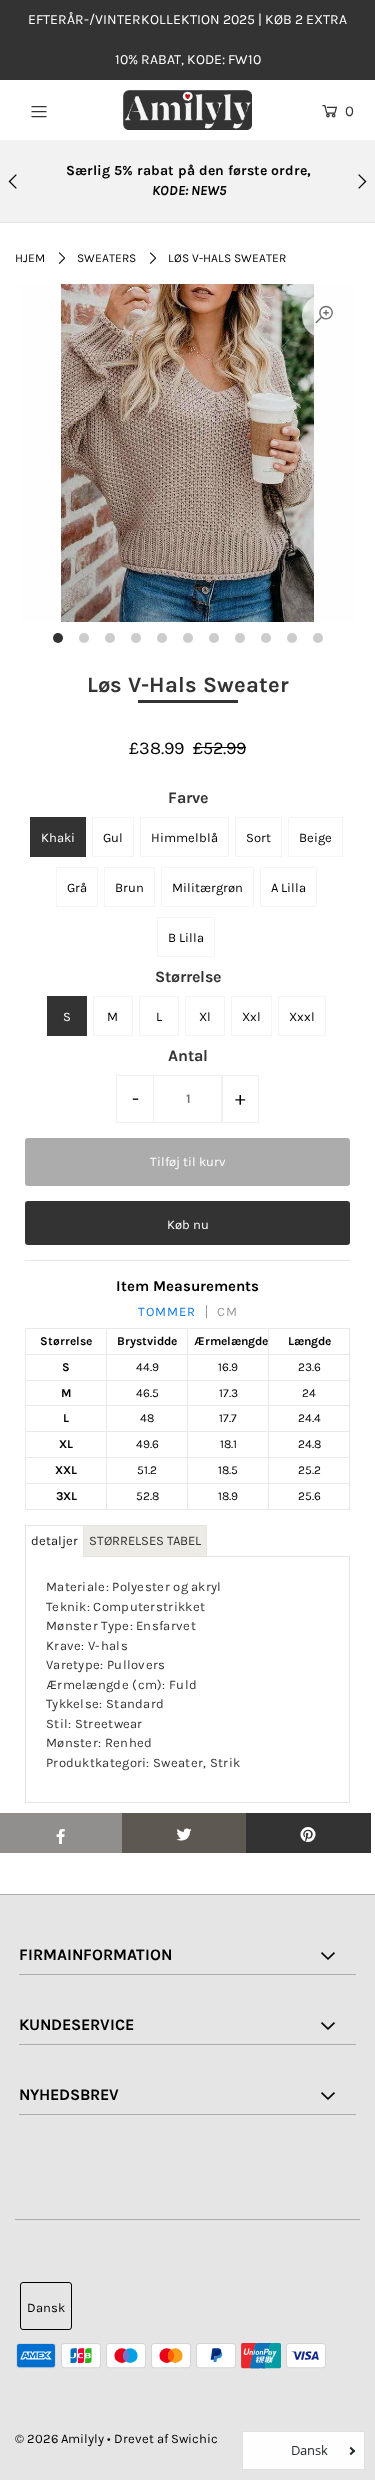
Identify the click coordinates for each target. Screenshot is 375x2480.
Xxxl (302, 1016)
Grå (77, 887)
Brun (129, 887)
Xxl (251, 1016)
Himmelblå (184, 837)
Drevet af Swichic (166, 2438)
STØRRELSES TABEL (145, 1540)
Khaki (58, 837)
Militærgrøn (207, 887)
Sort (258, 837)
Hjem (30, 258)
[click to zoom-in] (324, 316)
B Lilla (186, 937)
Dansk (46, 2307)
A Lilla (288, 887)
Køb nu (188, 1224)
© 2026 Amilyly (59, 2438)
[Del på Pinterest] (308, 1833)
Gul (113, 837)
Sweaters (106, 258)
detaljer (54, 1540)
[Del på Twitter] (184, 1833)
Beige (315, 837)
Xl (205, 1016)
